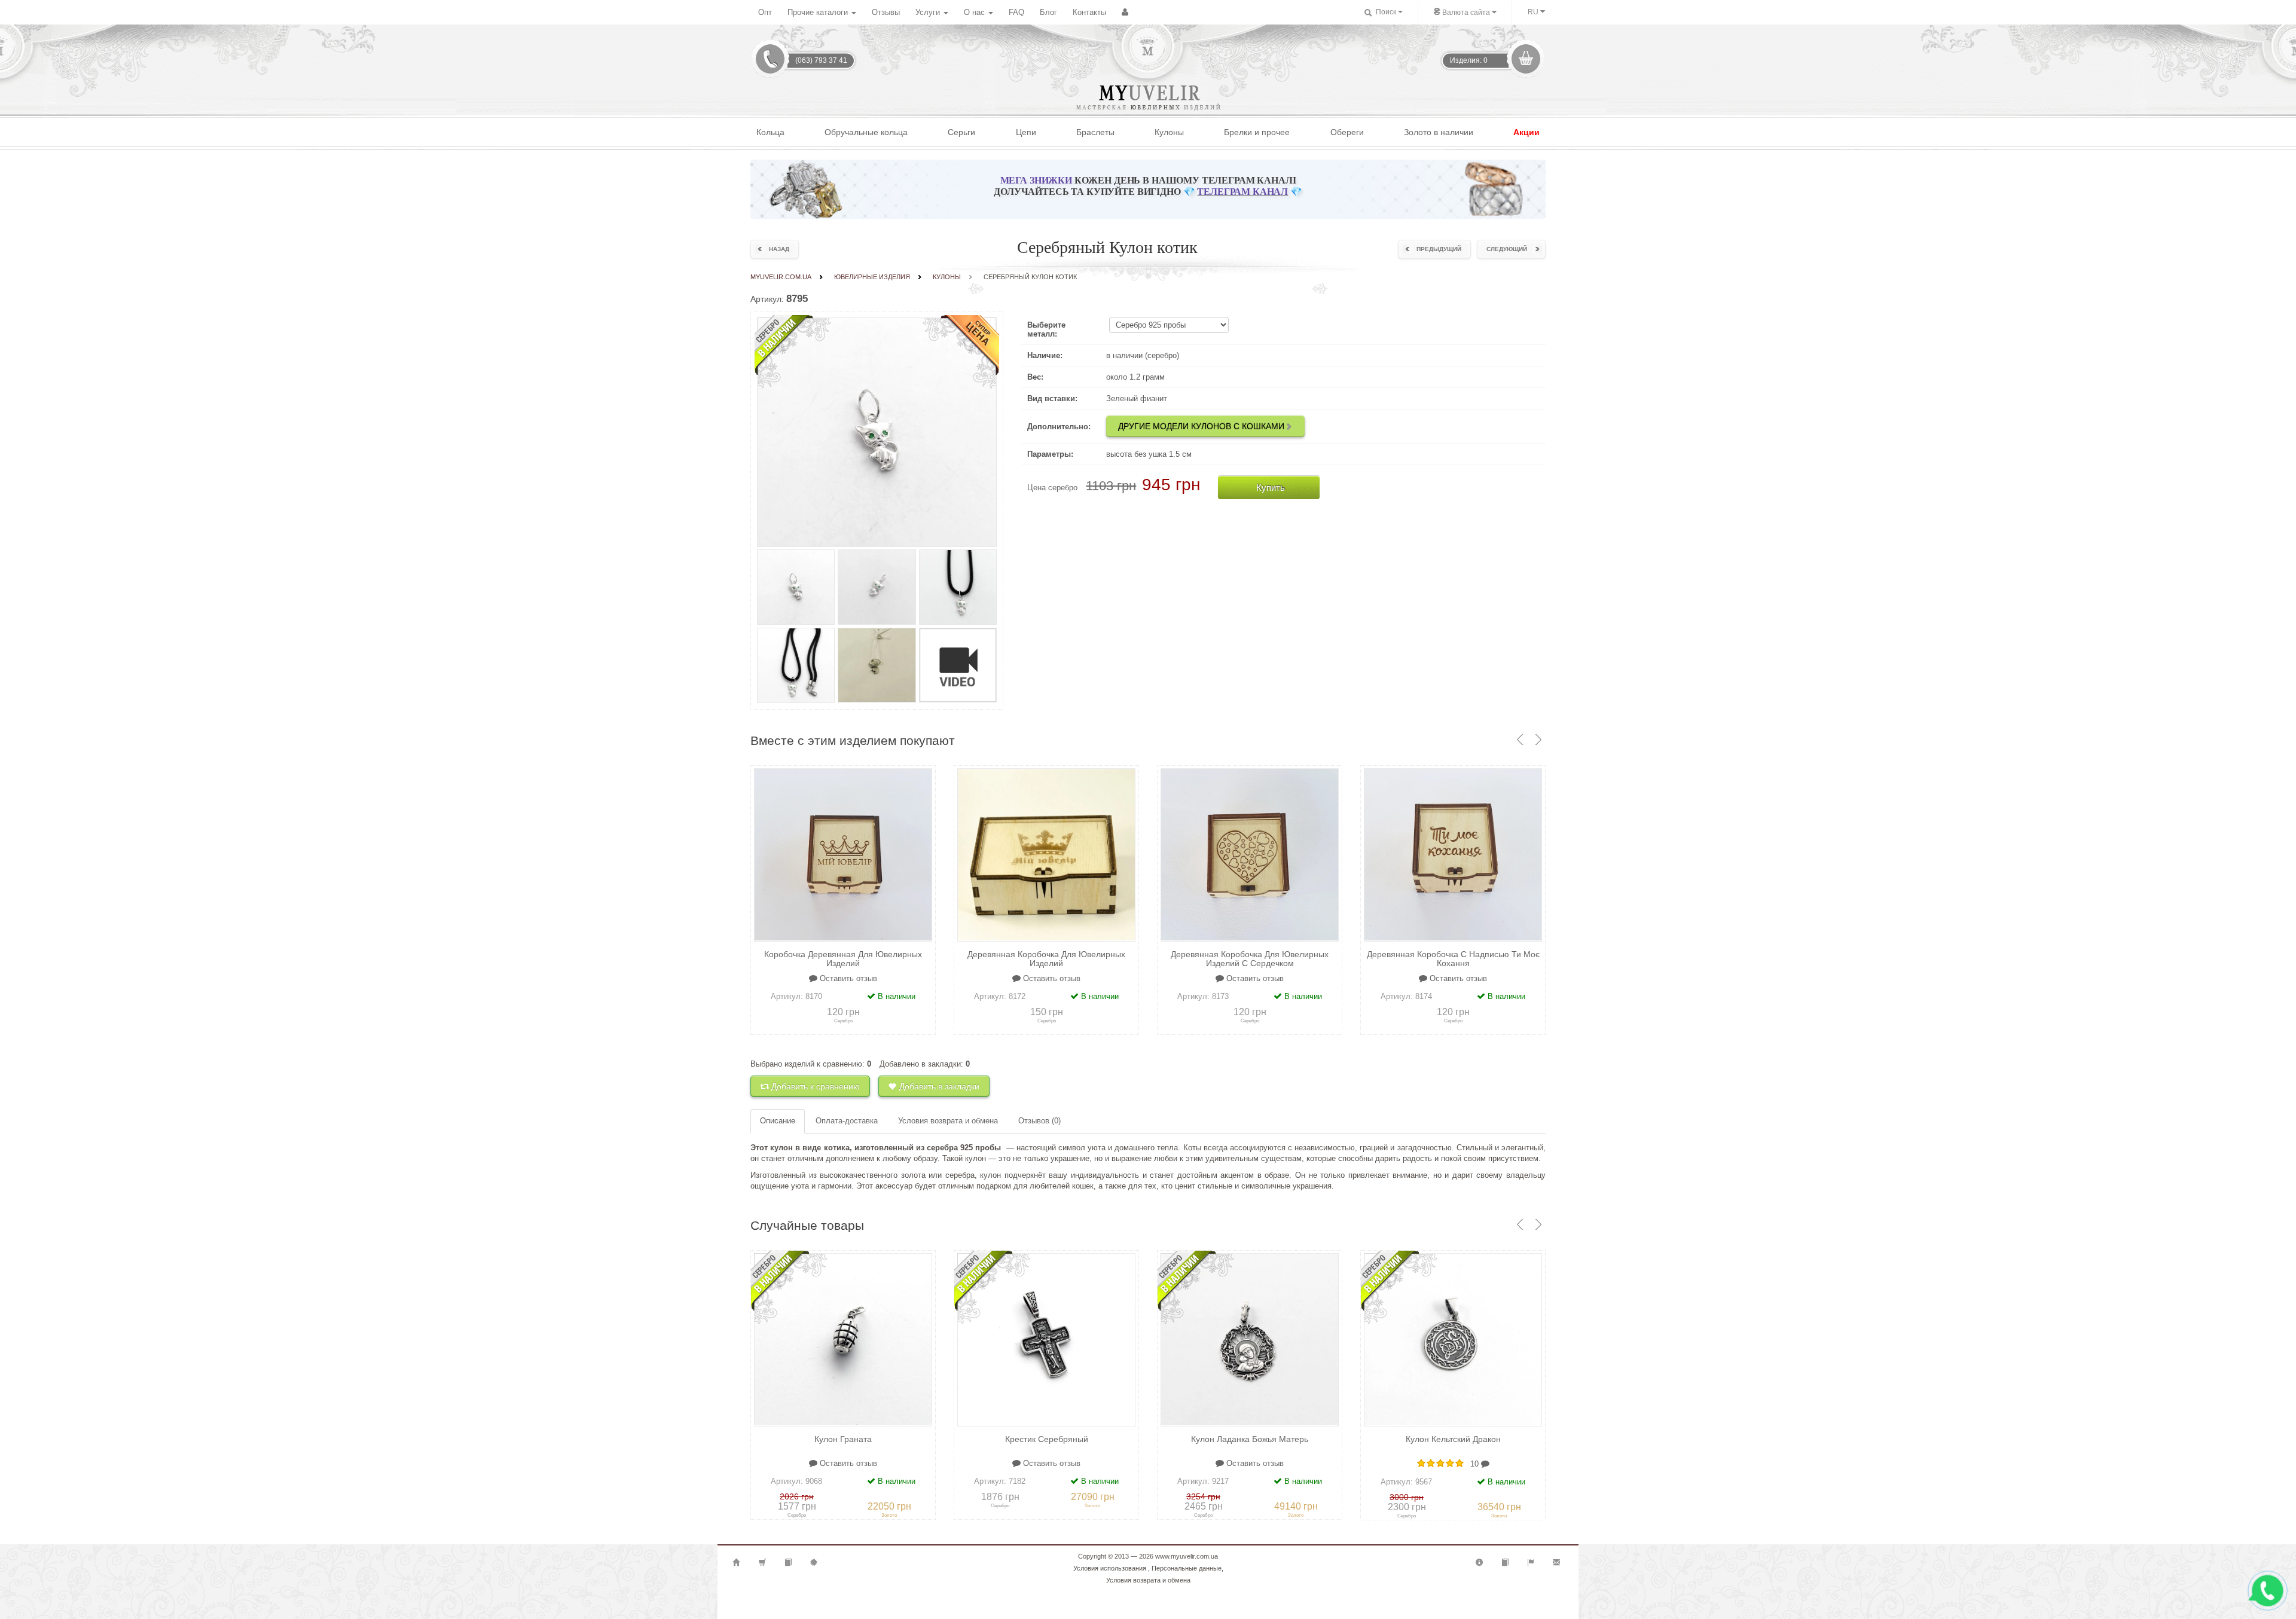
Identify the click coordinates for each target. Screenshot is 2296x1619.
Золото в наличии (1439, 132)
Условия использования (1110, 1568)
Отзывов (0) (1039, 1121)
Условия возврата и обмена (948, 1121)
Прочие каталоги (819, 12)
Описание (778, 1121)
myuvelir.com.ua (781, 277)
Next (920, 1340)
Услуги (929, 12)
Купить (1271, 488)
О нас (976, 12)
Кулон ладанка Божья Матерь (1250, 1439)
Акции (1526, 132)
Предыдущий (1439, 249)
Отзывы (886, 12)
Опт (765, 12)
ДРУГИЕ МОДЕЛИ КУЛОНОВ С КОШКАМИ (1201, 426)
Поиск (1385, 12)
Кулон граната (843, 1439)
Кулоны (1169, 132)
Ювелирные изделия (872, 277)
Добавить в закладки (938, 1086)
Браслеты (1095, 132)
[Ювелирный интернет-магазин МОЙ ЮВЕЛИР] (1147, 47)
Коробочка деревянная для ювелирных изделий (843, 959)
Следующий (1507, 249)
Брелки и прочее (1257, 132)
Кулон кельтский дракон (1453, 1439)
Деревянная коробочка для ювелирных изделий (1046, 959)
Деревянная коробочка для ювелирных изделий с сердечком (1250, 959)
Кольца (770, 132)
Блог (1048, 12)
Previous (766, 1340)
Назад (779, 249)
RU (1534, 12)
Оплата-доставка (847, 1121)
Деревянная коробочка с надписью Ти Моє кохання (1453, 959)
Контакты (1089, 12)
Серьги (961, 132)
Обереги (1347, 132)
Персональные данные (1187, 1568)
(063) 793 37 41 (821, 60)
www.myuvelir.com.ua (1187, 1556)
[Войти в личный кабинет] (1125, 13)
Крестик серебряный (1047, 1439)
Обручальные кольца (866, 132)
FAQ (1016, 12)
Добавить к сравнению (814, 1086)
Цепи (1026, 132)
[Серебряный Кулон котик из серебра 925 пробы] (796, 587)
